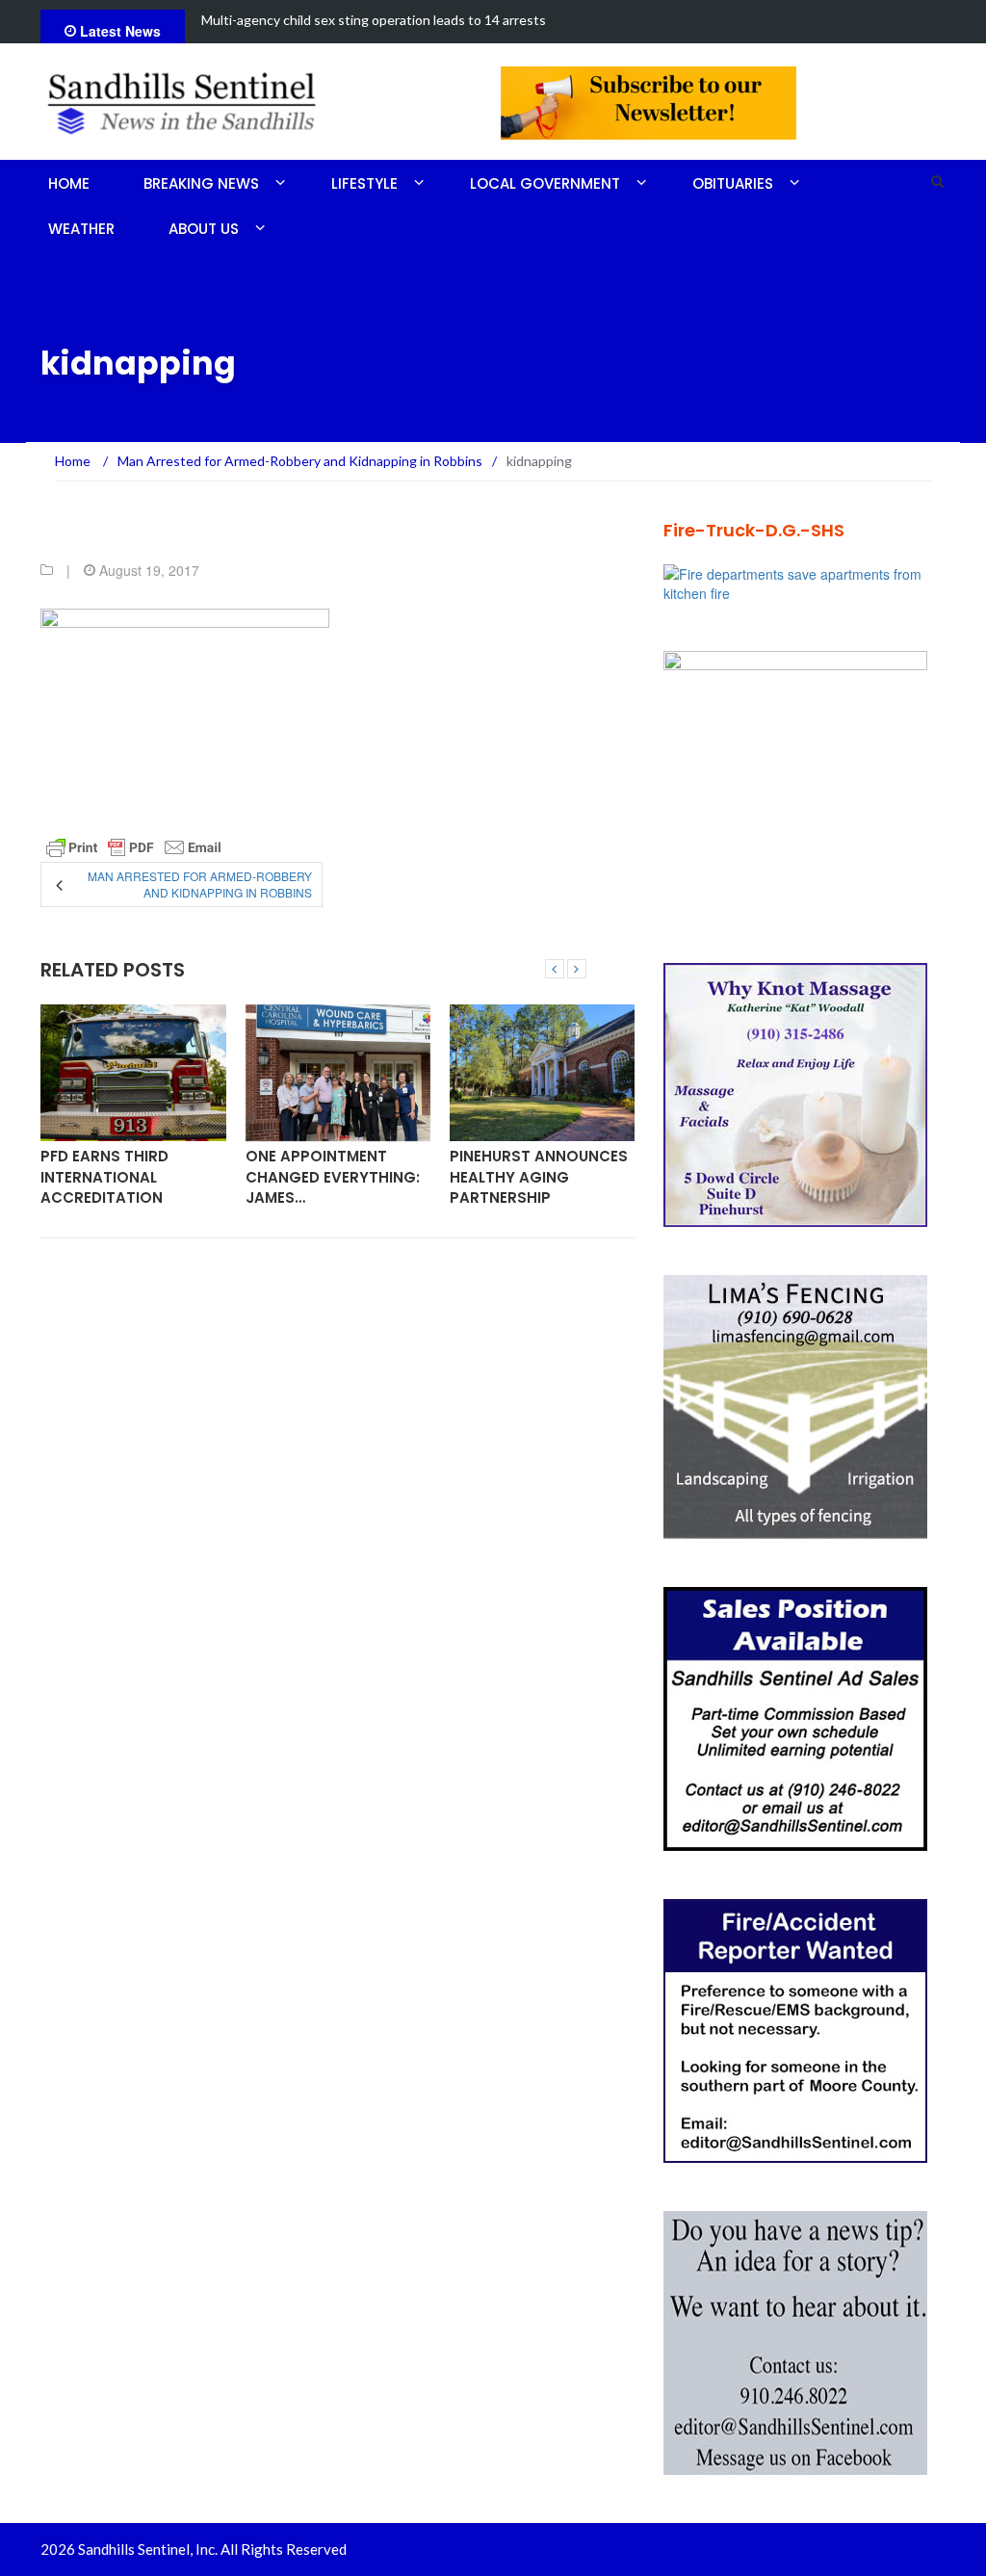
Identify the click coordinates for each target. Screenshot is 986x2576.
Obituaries (733, 183)
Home (69, 183)
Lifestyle (364, 183)
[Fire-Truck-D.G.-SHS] (804, 582)
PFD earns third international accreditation (104, 1177)
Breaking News (201, 183)
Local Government (545, 183)
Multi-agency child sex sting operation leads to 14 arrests (374, 20)
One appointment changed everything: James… (333, 1177)
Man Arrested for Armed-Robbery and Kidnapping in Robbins (200, 884)
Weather (81, 229)
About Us (204, 229)
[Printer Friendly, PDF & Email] (134, 847)
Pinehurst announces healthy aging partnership (539, 1177)
